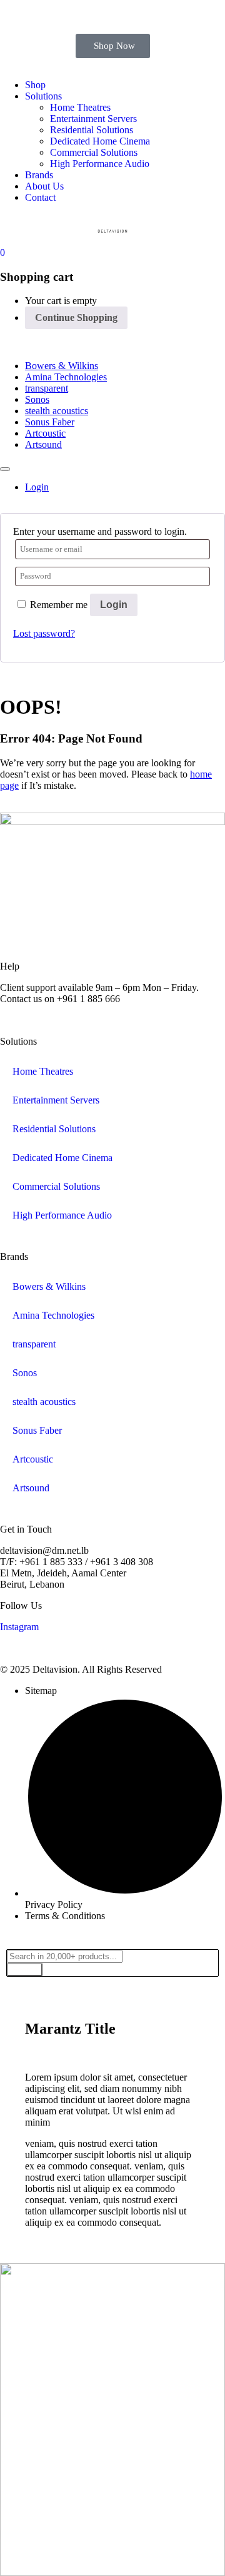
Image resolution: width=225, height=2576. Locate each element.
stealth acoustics (57, 411)
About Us (44, 186)
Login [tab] (37, 487)
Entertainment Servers (93, 119)
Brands (39, 175)
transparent (47, 388)
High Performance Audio (100, 164)
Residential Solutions (92, 130)
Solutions (43, 96)
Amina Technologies (66, 377)
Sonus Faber (50, 422)
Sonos (37, 399)
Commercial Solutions (94, 152)
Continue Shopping (76, 317)
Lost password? (44, 633)
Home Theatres (80, 107)
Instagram (19, 1627)
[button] (2, 252)
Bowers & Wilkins (62, 366)
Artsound (43, 444)
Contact (40, 197)
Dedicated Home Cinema (100, 141)
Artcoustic (45, 433)
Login (114, 605)
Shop (35, 85)
